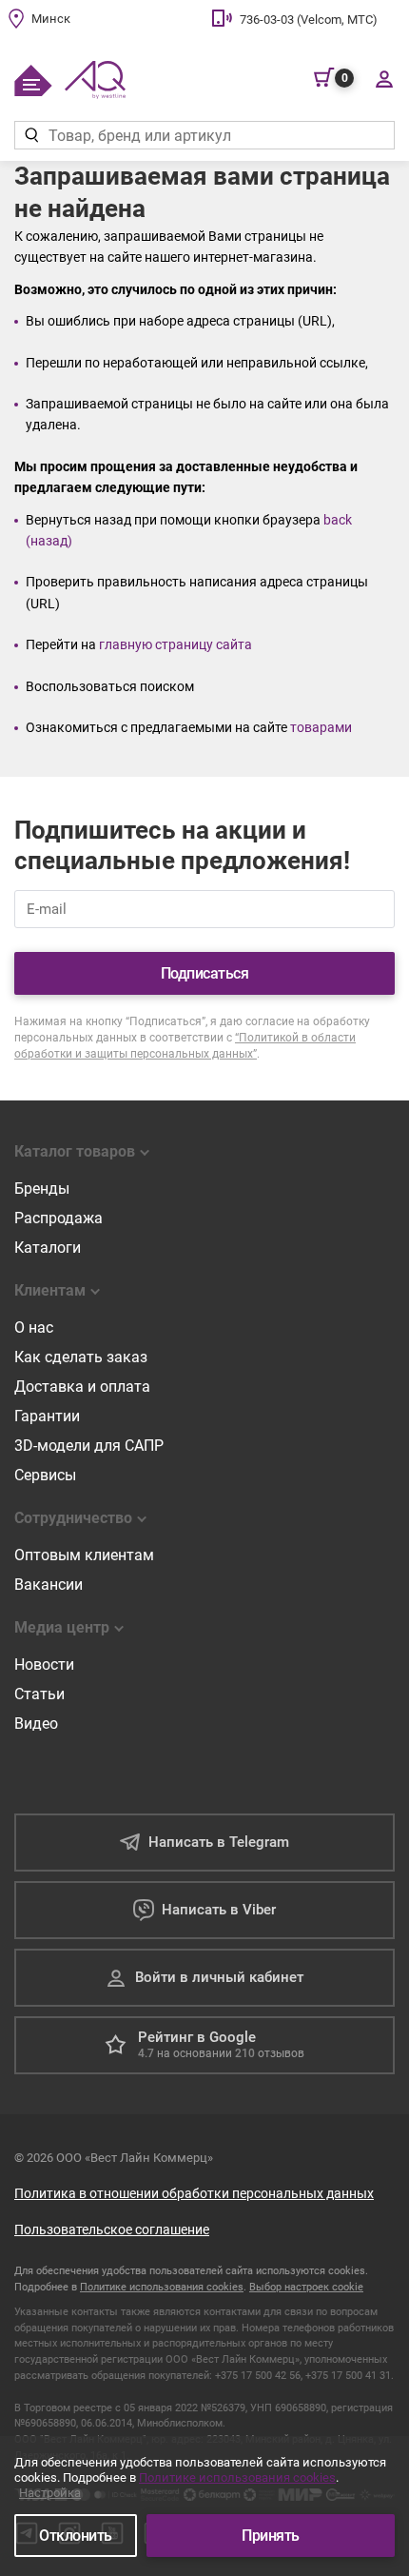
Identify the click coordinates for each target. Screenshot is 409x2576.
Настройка (50, 2493)
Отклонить (76, 2536)
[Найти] (31, 135)
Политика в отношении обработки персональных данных (194, 2193)
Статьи (39, 1694)
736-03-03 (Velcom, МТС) (309, 20)
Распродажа (58, 1218)
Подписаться (205, 973)
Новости (44, 1664)
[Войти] (384, 78)
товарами (321, 727)
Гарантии (47, 1416)
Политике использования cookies (162, 2287)
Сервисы (45, 1475)
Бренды (42, 1189)
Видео (36, 1724)
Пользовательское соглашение (112, 2229)
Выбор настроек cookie (306, 2287)
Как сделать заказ (81, 1357)
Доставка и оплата (82, 1387)
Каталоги (48, 1248)
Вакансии (49, 1585)
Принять (271, 2536)
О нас (34, 1328)
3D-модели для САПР (89, 1446)
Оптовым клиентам (84, 1555)
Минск (51, 19)
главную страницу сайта (175, 644)
